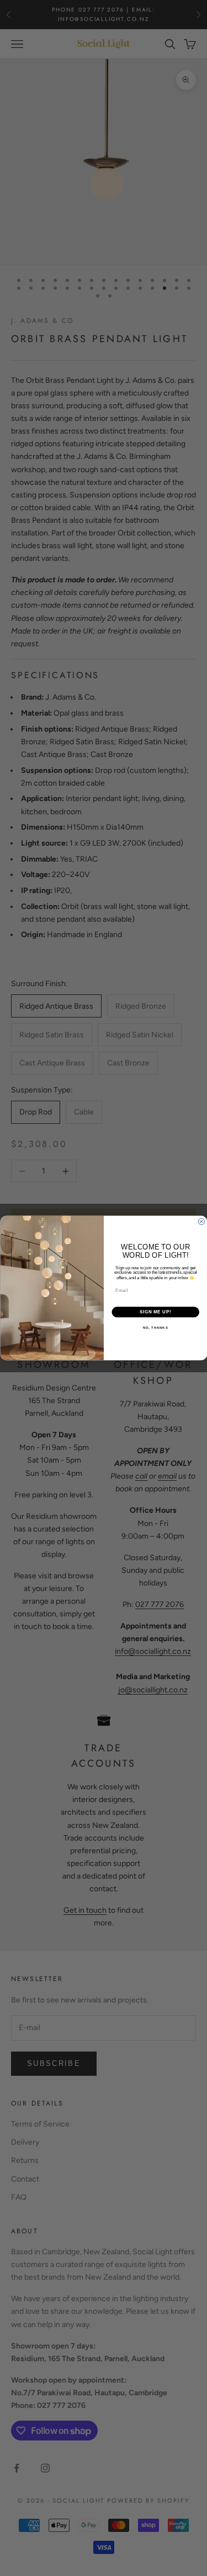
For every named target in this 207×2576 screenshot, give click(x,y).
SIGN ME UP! (155, 1312)
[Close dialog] (201, 1222)
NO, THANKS (155, 1328)
